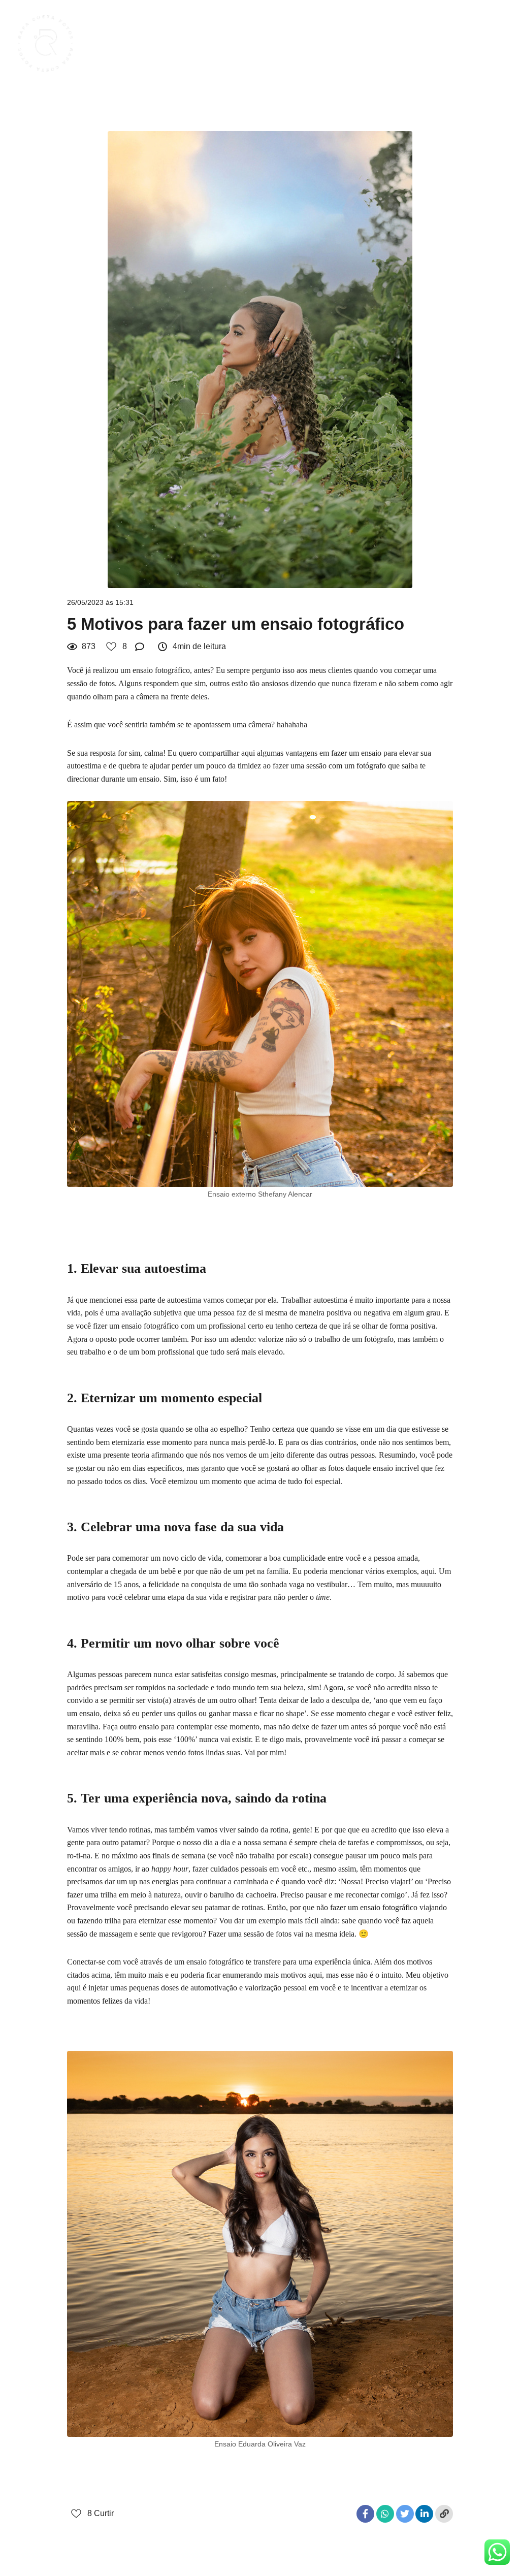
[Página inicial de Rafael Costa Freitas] (50, 44)
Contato (480, 44)
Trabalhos (310, 44)
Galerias (359, 44)
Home (264, 44)
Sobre (438, 44)
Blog (400, 44)
